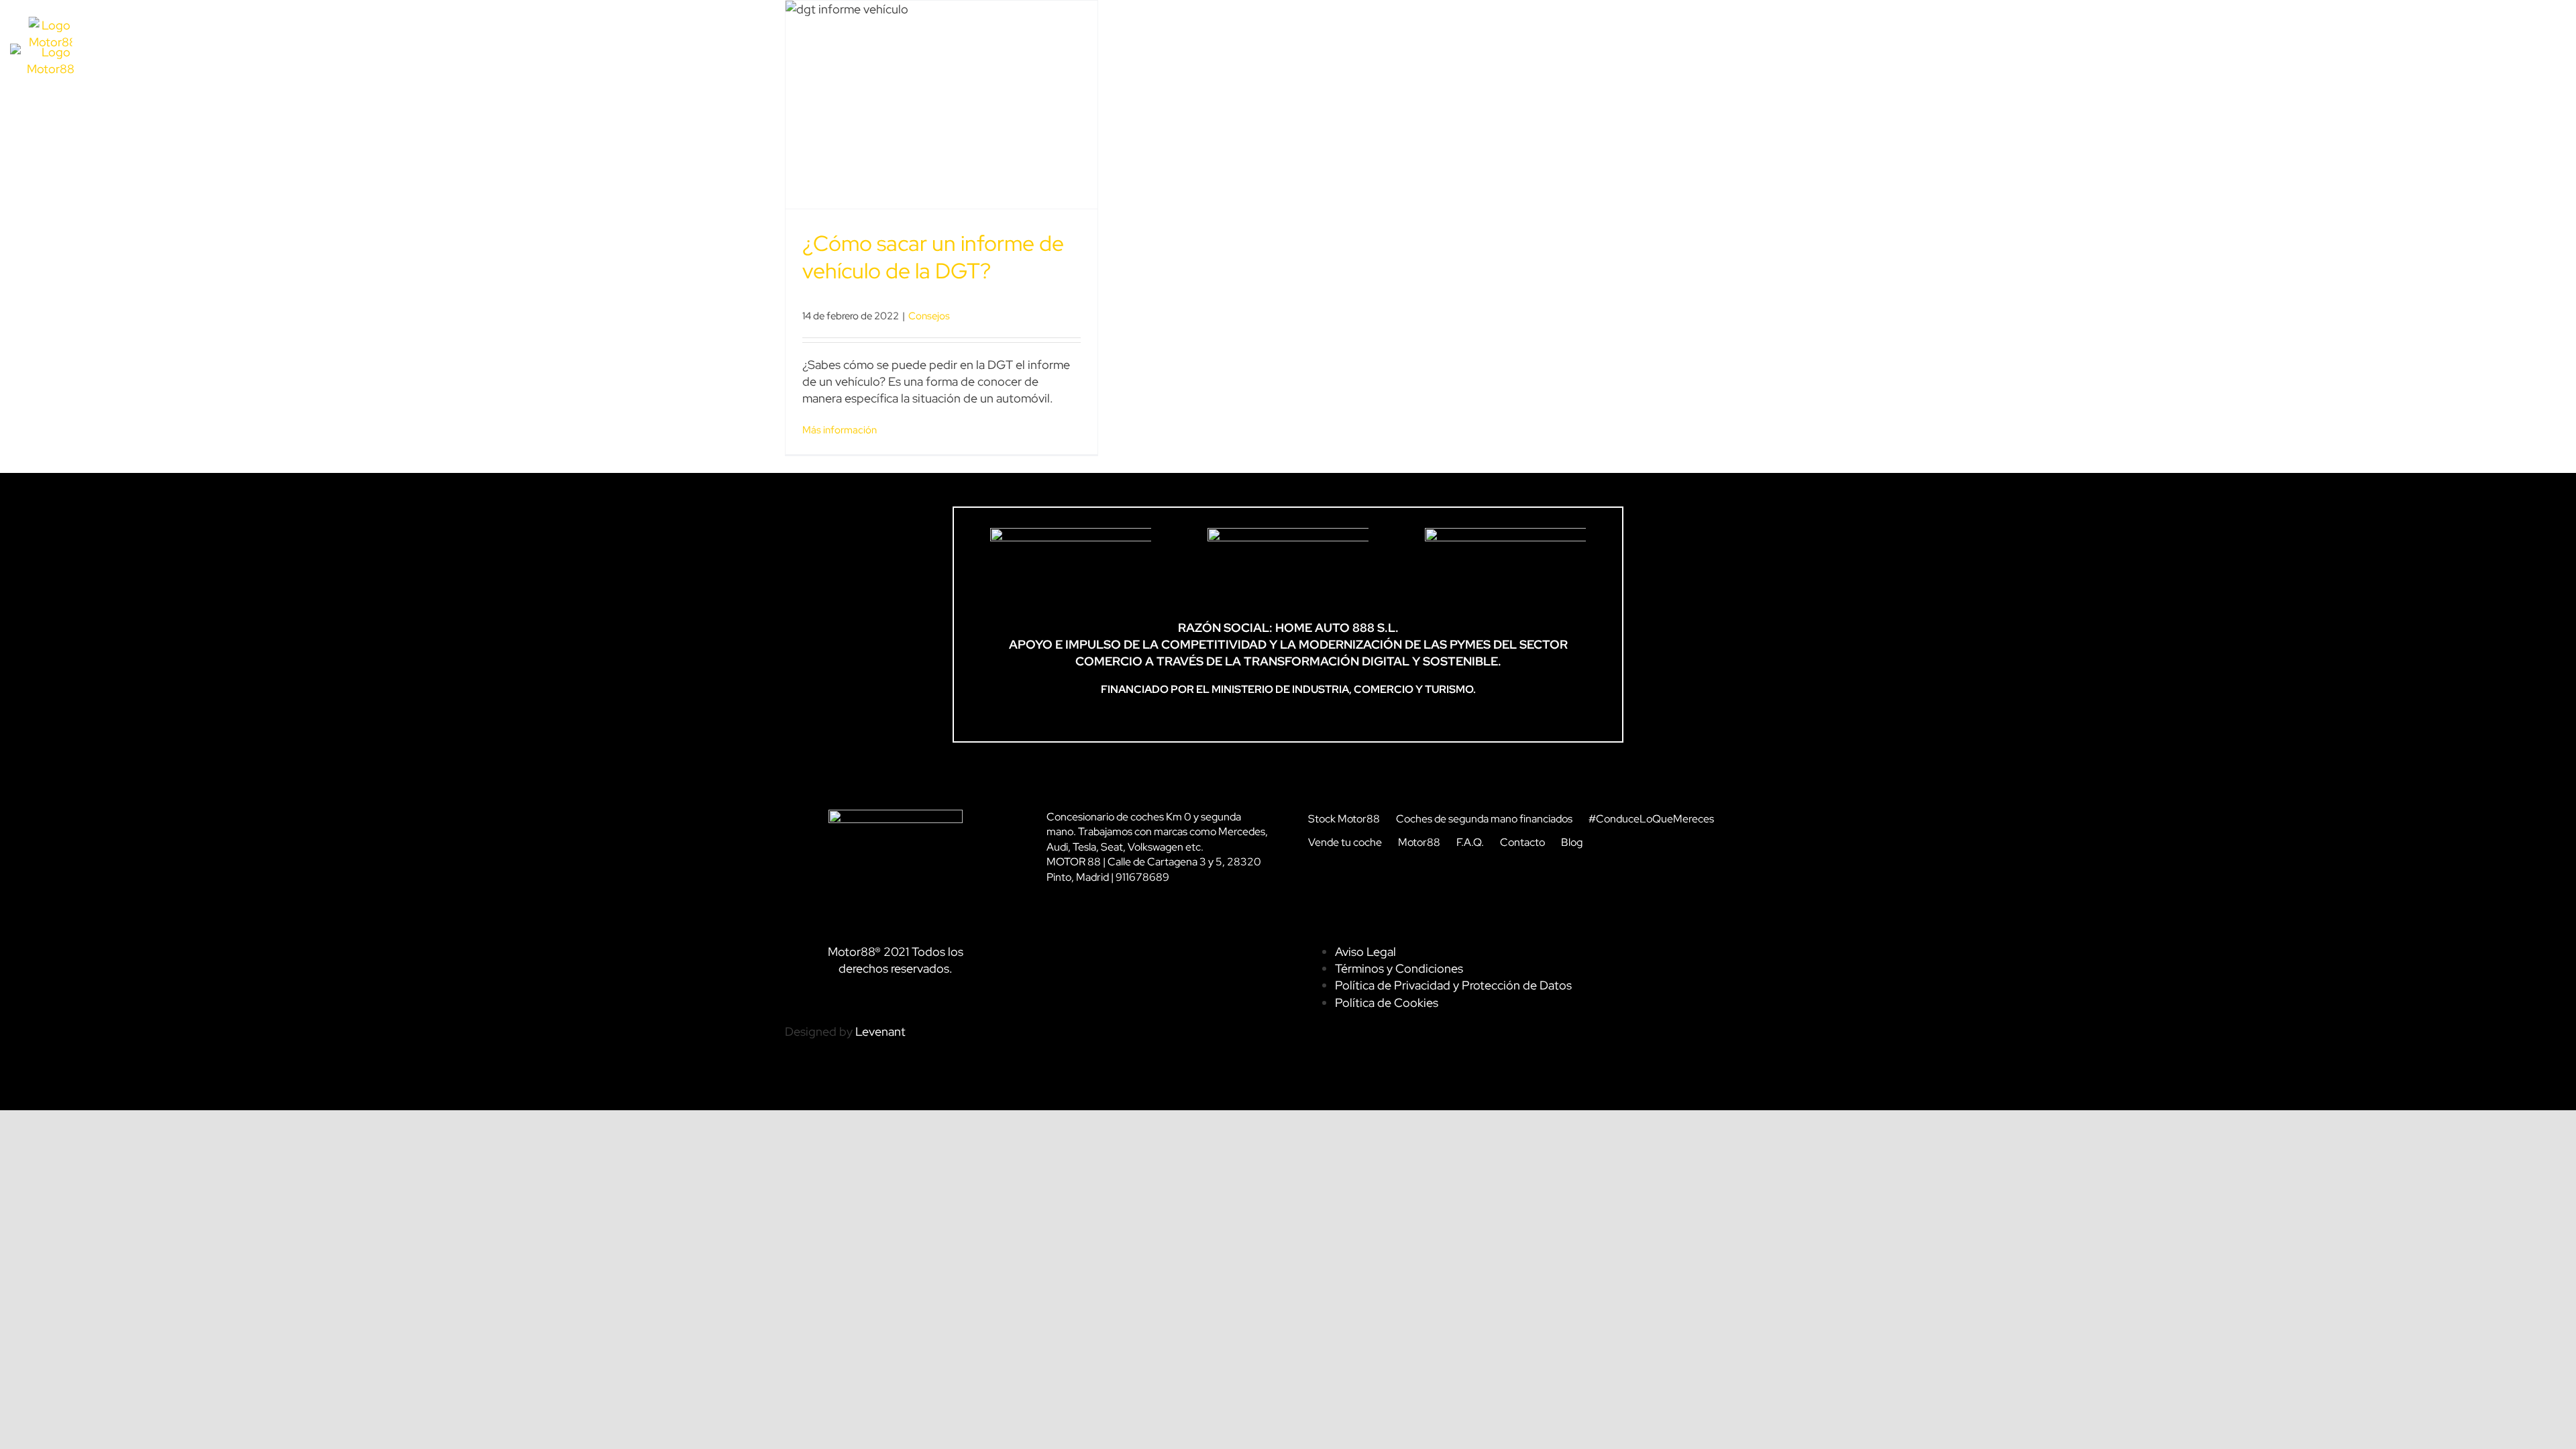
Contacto (1522, 842)
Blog (1572, 842)
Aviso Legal (1365, 952)
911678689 (1142, 877)
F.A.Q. (1470, 842)
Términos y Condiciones (1399, 968)
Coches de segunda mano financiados (1484, 819)
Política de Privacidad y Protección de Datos (1453, 985)
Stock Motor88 (1344, 819)
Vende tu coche (1345, 842)
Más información (840, 430)
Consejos (929, 316)
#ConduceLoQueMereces (1651, 819)
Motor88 (1419, 842)
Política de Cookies (1387, 1003)
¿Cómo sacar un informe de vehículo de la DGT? (933, 257)
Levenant (880, 1031)
